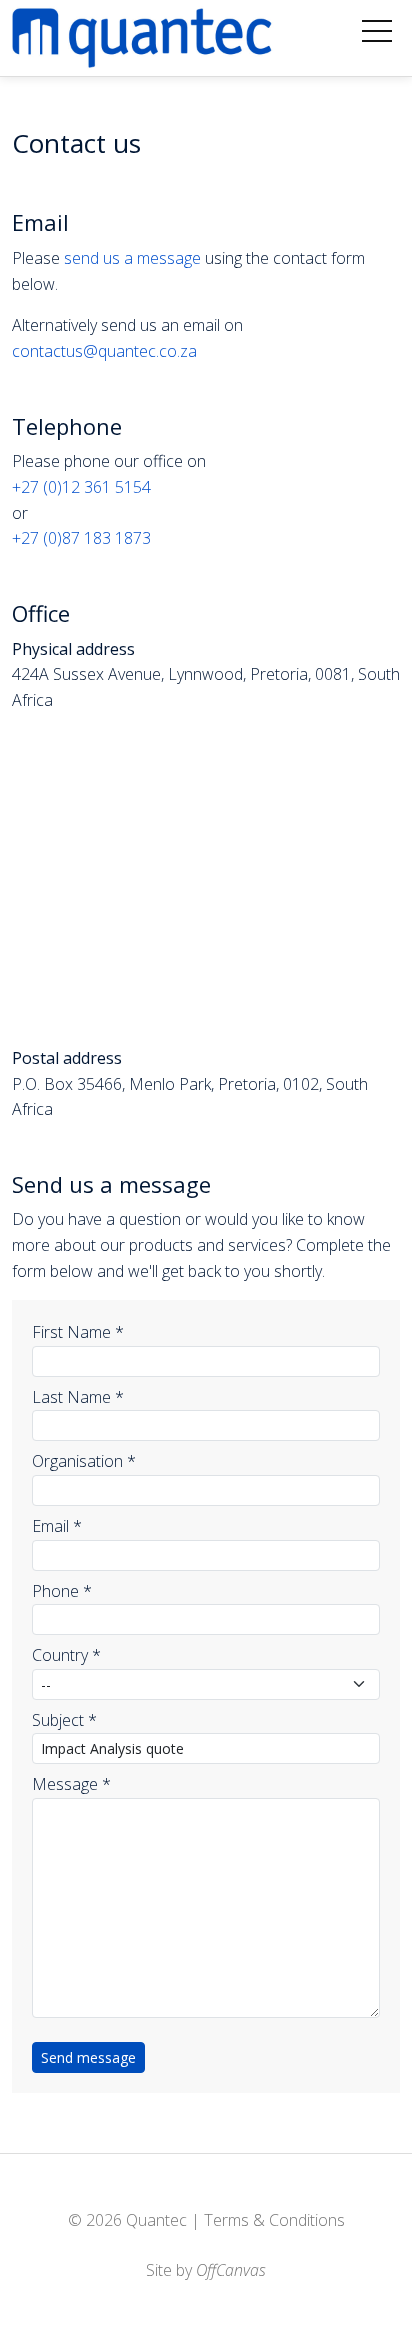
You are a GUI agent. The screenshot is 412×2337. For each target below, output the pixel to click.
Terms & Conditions (274, 2220)
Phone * (62, 1591)
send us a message (132, 258)
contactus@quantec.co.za (104, 351)
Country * (66, 1655)
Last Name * (78, 1397)
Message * (71, 1784)
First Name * (78, 1332)
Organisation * (84, 1461)
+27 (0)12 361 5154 (81, 487)
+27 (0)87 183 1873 (81, 538)
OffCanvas (231, 2270)
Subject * (64, 1720)
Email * (57, 1526)
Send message (88, 2057)
